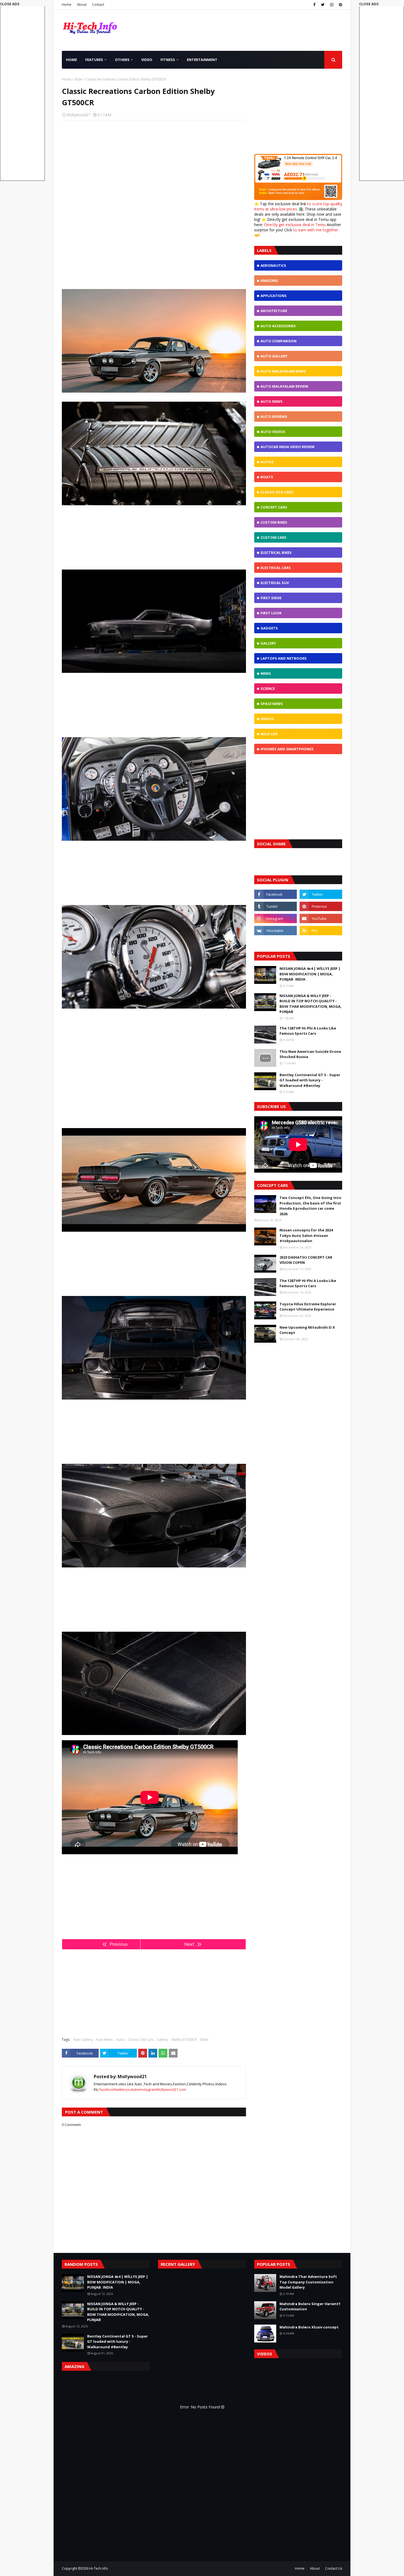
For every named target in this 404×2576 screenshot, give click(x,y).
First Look (271, 613)
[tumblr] (276, 906)
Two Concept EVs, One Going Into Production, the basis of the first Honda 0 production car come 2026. (310, 1206)
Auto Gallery (83, 2040)
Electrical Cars (276, 568)
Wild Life (269, 734)
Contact (98, 5)
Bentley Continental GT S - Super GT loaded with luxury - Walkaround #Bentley (310, 1080)
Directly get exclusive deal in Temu (295, 225)
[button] (382, 91)
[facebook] (314, 5)
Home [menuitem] (71, 60)
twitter (120, 2089)
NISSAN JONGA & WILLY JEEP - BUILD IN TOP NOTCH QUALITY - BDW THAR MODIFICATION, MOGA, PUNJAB (311, 1004)
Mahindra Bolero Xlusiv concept (309, 2327)
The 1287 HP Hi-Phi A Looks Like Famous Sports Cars (308, 1031)
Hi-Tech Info (99, 2568)
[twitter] (323, 5)
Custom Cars (273, 537)
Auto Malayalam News (283, 371)
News (266, 673)
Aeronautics (273, 265)
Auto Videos (273, 432)
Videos (267, 719)
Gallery (162, 2040)
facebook (107, 2089)
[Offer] (298, 199)
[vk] (276, 931)
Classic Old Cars (141, 2040)
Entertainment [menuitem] (202, 60)
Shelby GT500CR (184, 2040)
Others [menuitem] (122, 60)
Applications (274, 296)
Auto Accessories (278, 326)
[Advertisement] (154, 164)
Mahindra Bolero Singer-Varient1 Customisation (310, 2306)
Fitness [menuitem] (168, 60)
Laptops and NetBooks (284, 658)
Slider (79, 79)
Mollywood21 (78, 115)
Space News (272, 704)
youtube (133, 2089)
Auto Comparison (279, 341)
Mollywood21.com (171, 2089)
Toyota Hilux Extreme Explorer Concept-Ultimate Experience (308, 1307)
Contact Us (334, 2568)
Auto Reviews (274, 417)
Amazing (269, 281)
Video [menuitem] (147, 60)
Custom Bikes (274, 522)
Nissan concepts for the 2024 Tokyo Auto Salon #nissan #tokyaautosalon (306, 1235)
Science (268, 689)
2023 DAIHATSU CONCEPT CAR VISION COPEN (306, 1260)
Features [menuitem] (94, 60)
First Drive (271, 598)
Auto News (104, 2040)
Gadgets (269, 628)
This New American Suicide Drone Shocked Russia (310, 1054)
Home (67, 5)
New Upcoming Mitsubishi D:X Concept (307, 1330)
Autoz (121, 2040)
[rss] (321, 931)
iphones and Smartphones (287, 749)
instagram (148, 2089)
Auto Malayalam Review (284, 386)
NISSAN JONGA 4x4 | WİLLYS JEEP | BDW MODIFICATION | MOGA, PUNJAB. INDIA (310, 974)
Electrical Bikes (276, 553)
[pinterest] (340, 5)
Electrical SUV (275, 583)
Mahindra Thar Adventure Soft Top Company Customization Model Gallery (308, 2282)
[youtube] (321, 918)
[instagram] (332, 5)
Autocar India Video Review (288, 447)
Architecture (274, 311)
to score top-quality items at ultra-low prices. (298, 206)
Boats (267, 477)
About (82, 5)
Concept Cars (274, 507)
